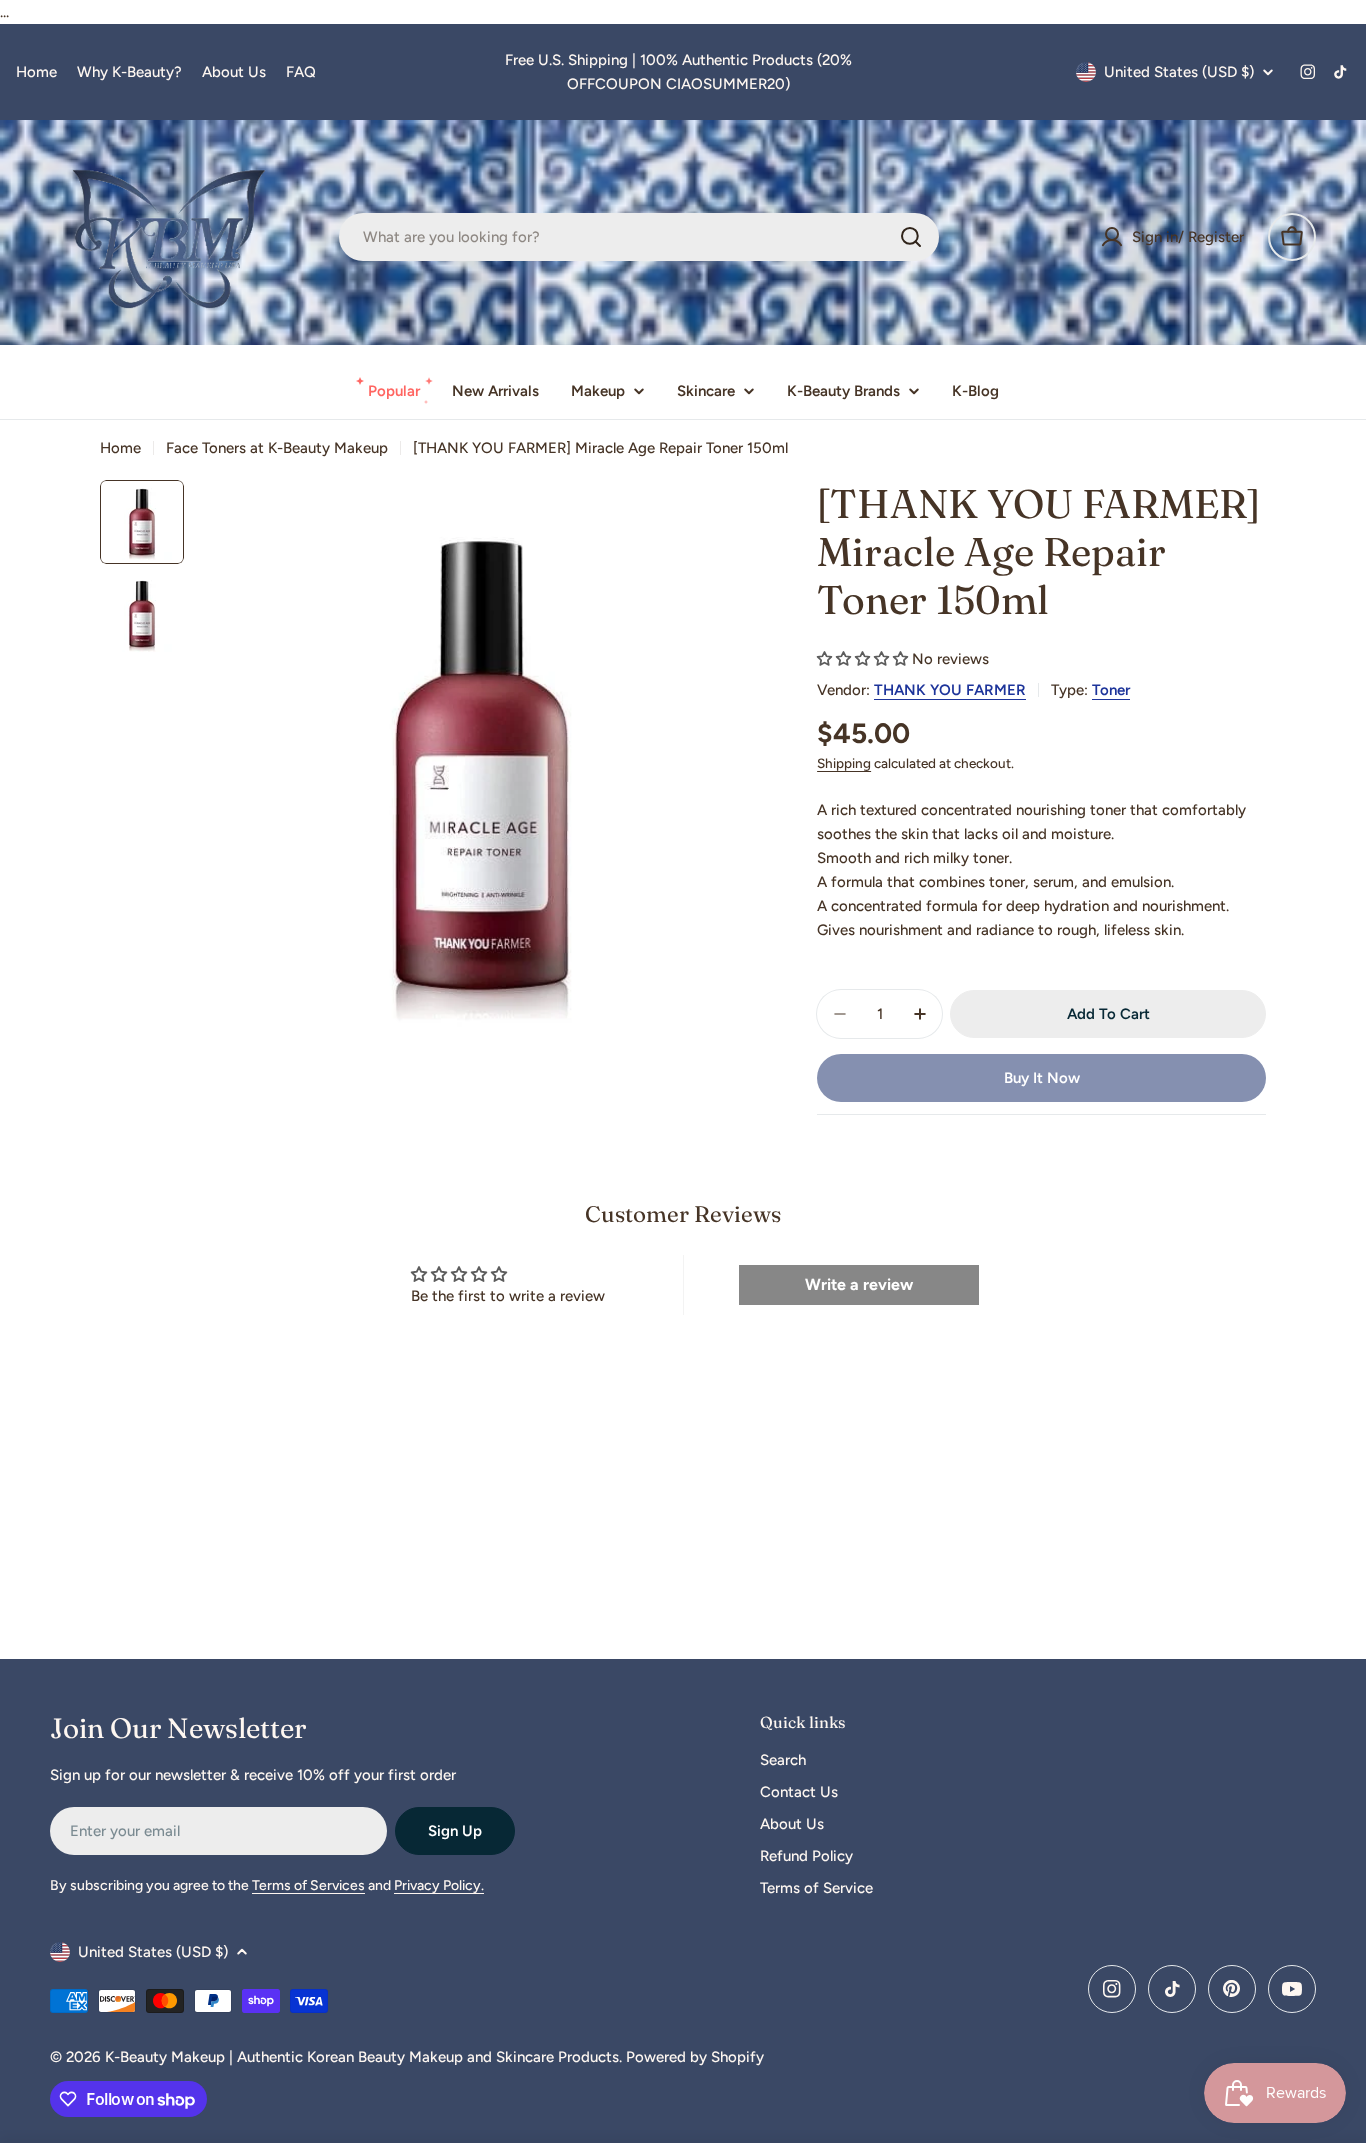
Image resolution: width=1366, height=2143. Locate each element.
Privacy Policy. (439, 1885)
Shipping (844, 763)
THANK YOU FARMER (950, 690)
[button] (862, 659)
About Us (234, 72)
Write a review (859, 1284)
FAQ (301, 72)
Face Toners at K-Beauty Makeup (277, 448)
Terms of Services (308, 1885)
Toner (1111, 690)
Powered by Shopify (695, 2057)
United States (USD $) (1179, 72)
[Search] (911, 237)
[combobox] (639, 237)
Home (36, 72)
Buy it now (1042, 1078)
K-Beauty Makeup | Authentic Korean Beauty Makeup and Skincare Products (362, 2057)
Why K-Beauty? (129, 72)
